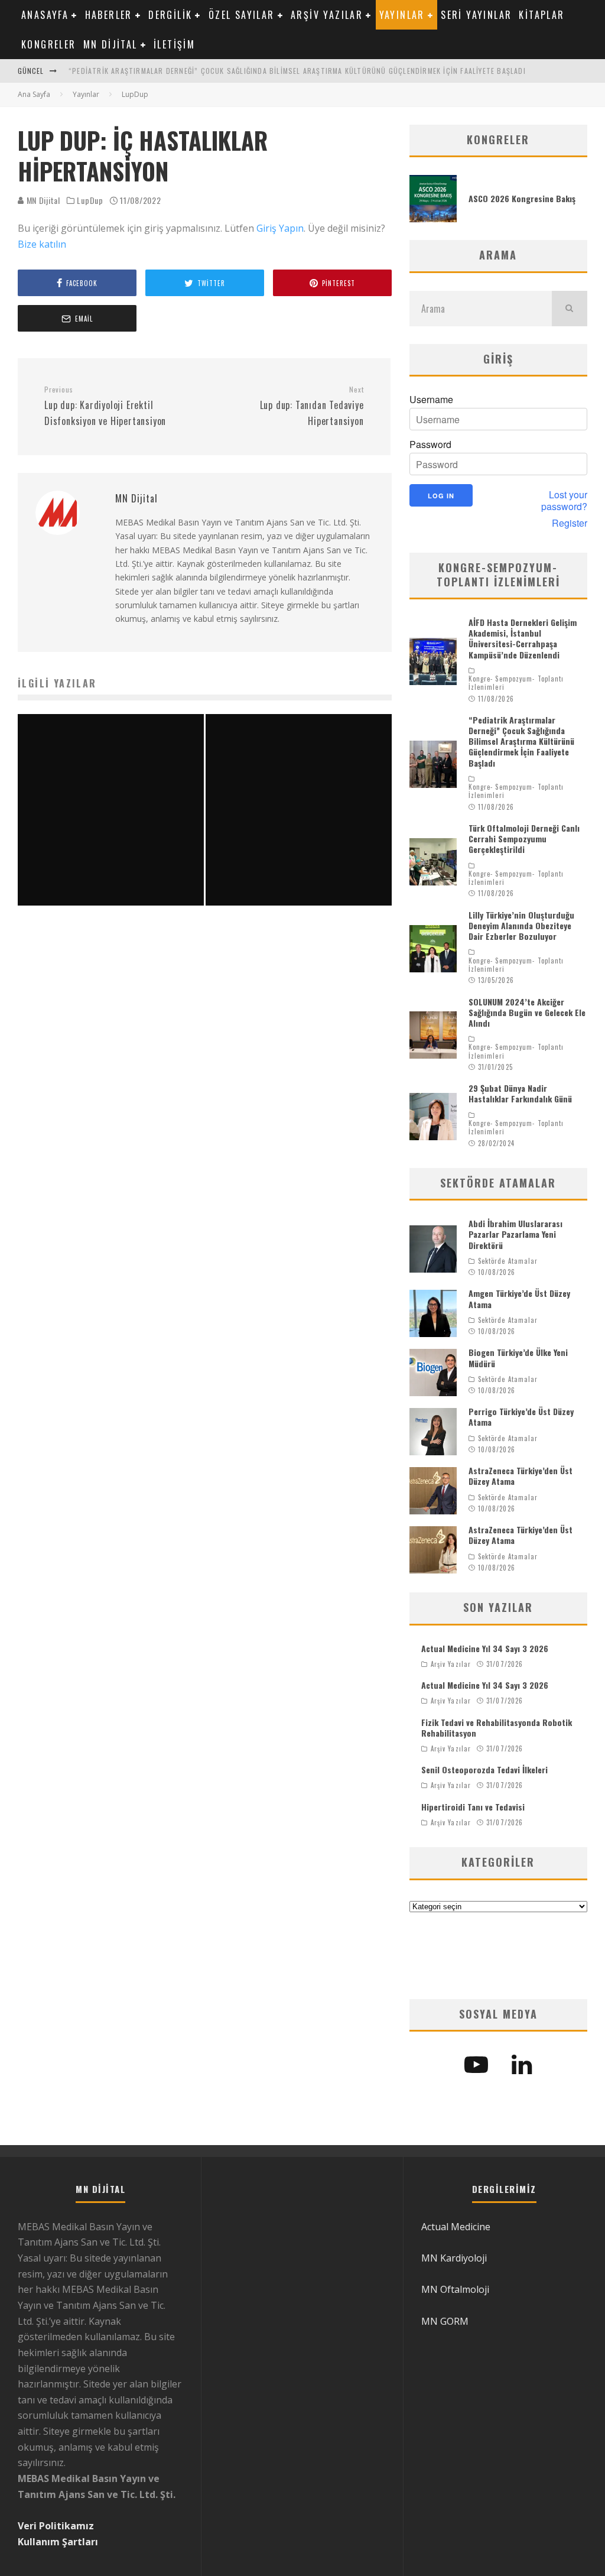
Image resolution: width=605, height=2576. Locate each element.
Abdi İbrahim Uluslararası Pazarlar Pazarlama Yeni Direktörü (515, 1234)
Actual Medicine (456, 2227)
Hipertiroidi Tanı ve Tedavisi (473, 1807)
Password (430, 445)
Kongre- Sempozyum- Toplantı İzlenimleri (516, 683)
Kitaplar (541, 15)
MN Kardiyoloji (454, 2258)
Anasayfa (45, 15)
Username (431, 400)
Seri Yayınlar (476, 15)
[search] (570, 309)
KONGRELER (49, 44)
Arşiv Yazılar (327, 15)
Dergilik (170, 15)
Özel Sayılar (242, 15)
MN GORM (445, 2321)
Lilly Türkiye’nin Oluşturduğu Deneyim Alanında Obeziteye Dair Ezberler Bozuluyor (521, 925)
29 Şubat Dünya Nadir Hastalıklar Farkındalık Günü (520, 1093)
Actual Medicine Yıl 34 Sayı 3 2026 (485, 1648)
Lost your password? (564, 501)
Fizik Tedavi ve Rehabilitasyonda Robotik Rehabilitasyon (497, 1727)
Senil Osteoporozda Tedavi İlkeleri (484, 1769)
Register (570, 523)
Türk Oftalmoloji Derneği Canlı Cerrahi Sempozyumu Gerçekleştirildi (524, 838)
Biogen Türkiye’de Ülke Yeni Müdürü (518, 1357)
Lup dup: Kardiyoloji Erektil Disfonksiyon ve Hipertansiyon (105, 406)
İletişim (174, 44)
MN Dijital (110, 44)
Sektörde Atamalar (508, 1261)
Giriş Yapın (280, 228)
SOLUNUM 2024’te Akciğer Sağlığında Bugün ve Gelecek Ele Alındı (527, 1012)
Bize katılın (42, 244)
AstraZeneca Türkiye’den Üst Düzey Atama (521, 1476)
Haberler (109, 15)
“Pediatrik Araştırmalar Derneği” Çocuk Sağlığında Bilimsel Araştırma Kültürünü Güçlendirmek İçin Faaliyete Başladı (297, 71)
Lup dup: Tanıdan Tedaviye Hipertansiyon (312, 406)
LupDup (90, 200)
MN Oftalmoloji (455, 2289)
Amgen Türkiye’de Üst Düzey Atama (519, 1298)
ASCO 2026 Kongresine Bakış (522, 198)
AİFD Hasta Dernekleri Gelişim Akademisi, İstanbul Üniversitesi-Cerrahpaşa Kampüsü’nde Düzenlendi (523, 638)
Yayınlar (402, 15)
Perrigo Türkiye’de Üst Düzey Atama (521, 1417)
